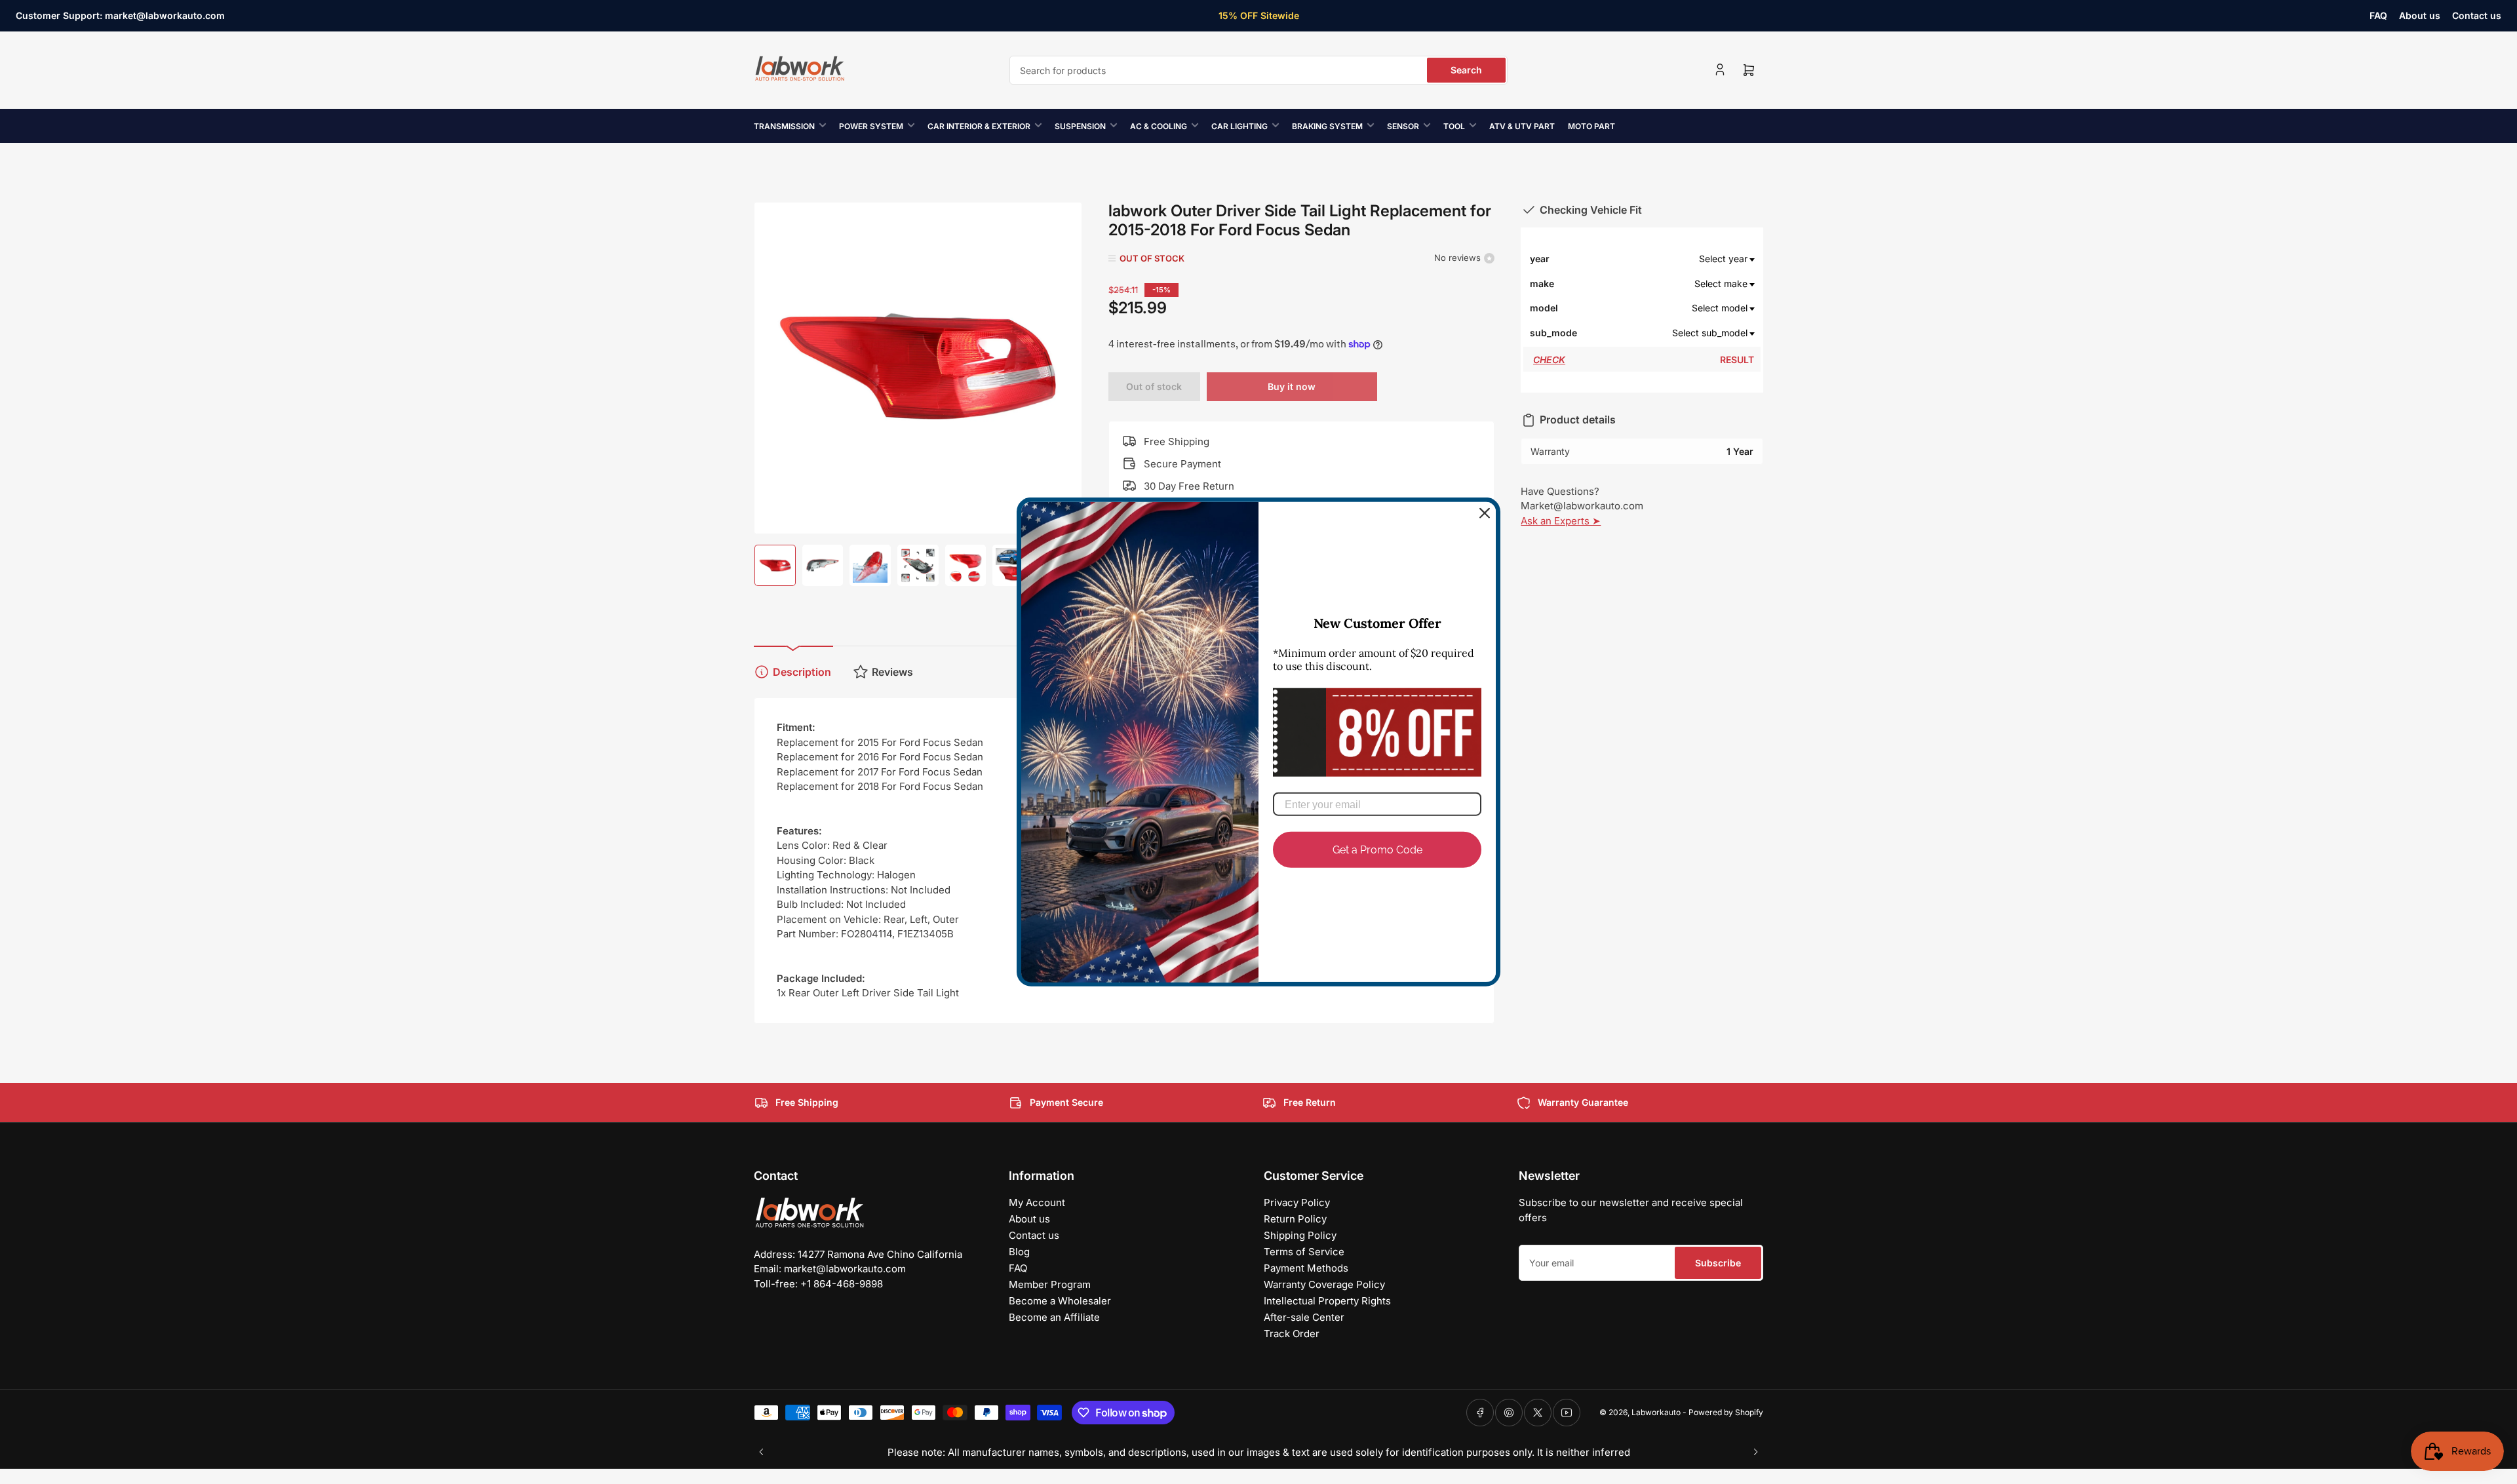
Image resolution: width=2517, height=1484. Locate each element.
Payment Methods (1306, 1268)
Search (1466, 70)
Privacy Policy (1297, 1202)
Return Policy (1295, 1219)
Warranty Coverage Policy (1324, 1284)
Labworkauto (1656, 1412)
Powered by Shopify (1726, 1412)
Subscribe (1718, 1263)
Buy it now (1292, 386)
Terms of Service (1304, 1252)
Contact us (2477, 15)
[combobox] (1258, 70)
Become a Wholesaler (1060, 1301)
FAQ (2378, 15)
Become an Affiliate (1054, 1317)
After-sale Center (1304, 1317)
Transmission (784, 126)
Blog (1019, 1252)
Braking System (1327, 126)
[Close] (1485, 513)
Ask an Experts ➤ (1561, 521)
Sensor (1403, 126)
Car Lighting (1239, 126)
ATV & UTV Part (1522, 126)
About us (2420, 15)
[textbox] (1666, 259)
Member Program (1050, 1284)
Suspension (1080, 126)
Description (802, 672)
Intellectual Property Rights (1327, 1301)
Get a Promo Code (1377, 850)
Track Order (1292, 1334)
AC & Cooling (1159, 126)
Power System (871, 126)
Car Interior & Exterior (979, 126)
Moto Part (1591, 126)
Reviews (892, 672)
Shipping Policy (1300, 1235)
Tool (1454, 126)
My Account (1037, 1202)
